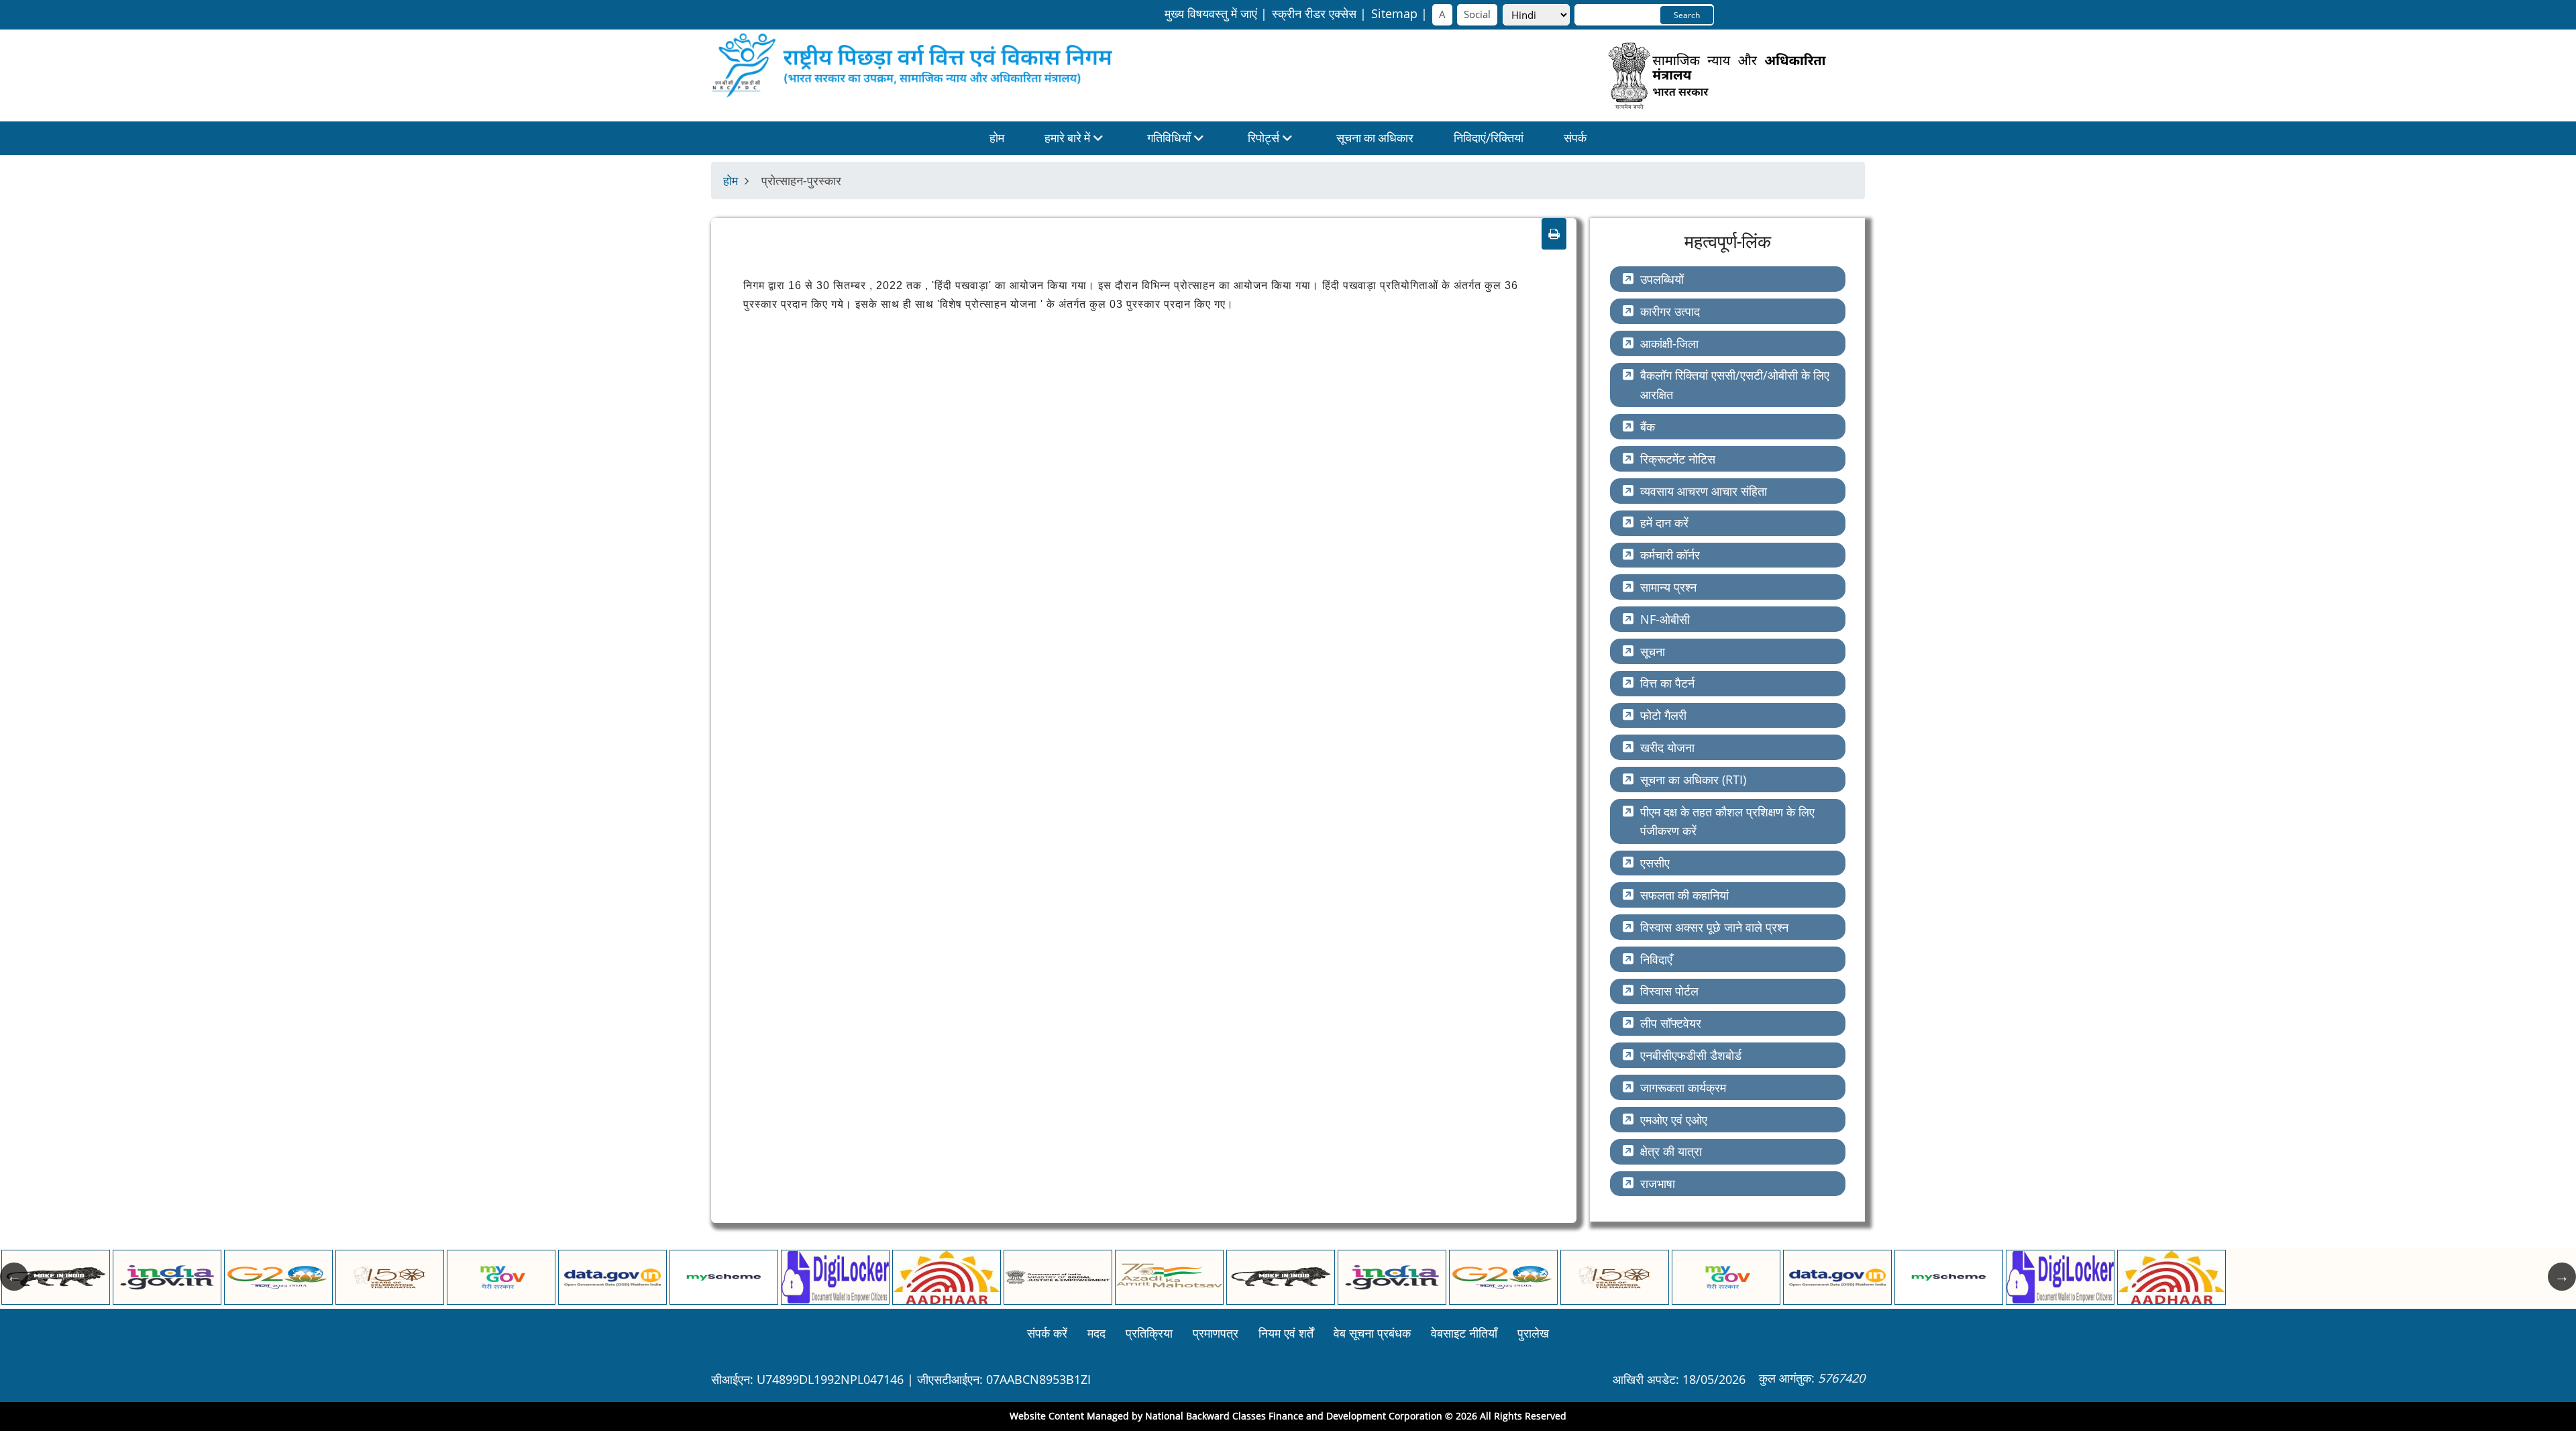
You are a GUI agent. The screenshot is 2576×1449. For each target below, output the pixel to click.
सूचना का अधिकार (1375, 138)
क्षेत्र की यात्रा (1671, 1151)
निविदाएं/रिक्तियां (1489, 138)
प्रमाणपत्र (1216, 1333)
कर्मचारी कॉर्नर (1670, 555)
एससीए (1655, 863)
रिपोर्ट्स (1265, 138)
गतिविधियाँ (1170, 138)
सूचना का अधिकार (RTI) (1693, 780)
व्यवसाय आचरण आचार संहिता (1704, 491)
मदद (1096, 1333)
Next (2562, 1277)
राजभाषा (1658, 1183)
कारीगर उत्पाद (1670, 311)
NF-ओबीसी (1665, 619)
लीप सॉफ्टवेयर (1671, 1023)
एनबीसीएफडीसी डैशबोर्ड (1691, 1055)
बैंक (1648, 427)
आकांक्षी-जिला (1669, 343)
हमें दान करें (1664, 523)
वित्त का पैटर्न (1667, 683)
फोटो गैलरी (1663, 715)
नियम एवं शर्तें (1286, 1333)
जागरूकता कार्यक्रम (1683, 1087)
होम (997, 138)
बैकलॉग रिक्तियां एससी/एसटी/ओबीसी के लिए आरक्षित (1735, 385)
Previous (14, 1277)
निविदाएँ (1656, 959)
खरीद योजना (1667, 747)
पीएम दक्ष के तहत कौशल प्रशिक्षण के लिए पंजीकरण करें (1727, 821)
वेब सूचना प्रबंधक (1372, 1333)
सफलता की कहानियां (1684, 895)
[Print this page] (1554, 234)
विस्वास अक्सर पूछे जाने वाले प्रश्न (1714, 927)
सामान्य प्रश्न (1668, 587)
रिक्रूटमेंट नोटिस (1678, 459)
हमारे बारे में (1069, 138)
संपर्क (1575, 138)
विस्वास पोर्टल (1669, 991)
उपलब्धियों (1662, 279)
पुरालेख (1533, 1333)
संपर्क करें (1047, 1333)
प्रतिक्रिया (1149, 1333)
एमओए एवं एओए (1674, 1120)
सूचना (1653, 651)
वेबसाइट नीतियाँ (1464, 1333)
